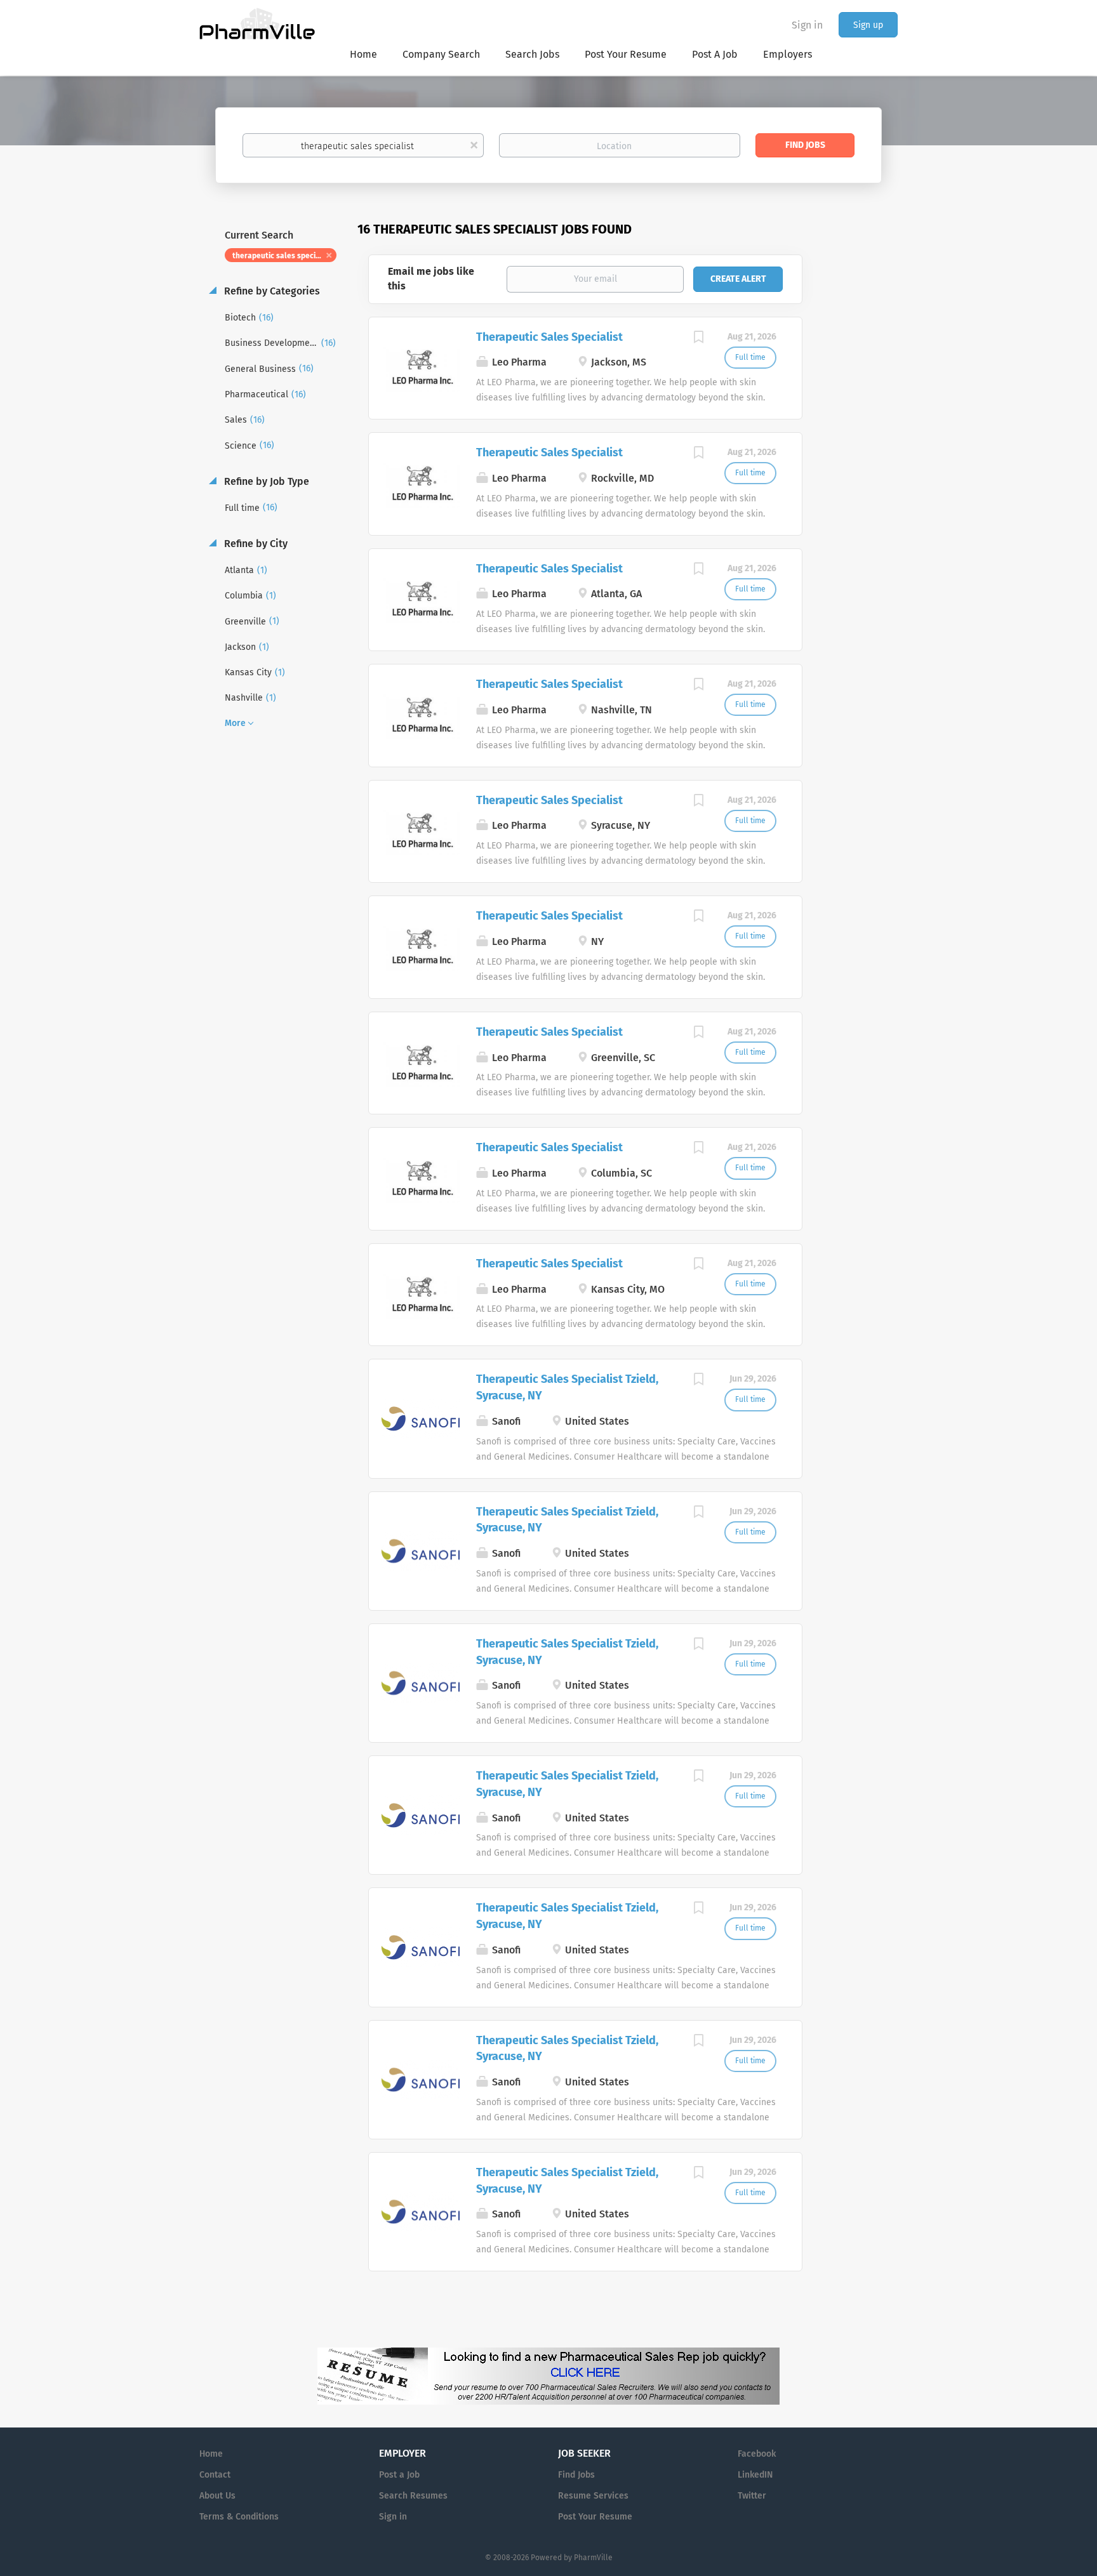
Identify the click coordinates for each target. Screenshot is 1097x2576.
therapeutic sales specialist (282, 256)
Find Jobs (805, 145)
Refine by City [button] (255, 544)
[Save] (699, 339)
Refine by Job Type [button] (265, 481)
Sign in (807, 25)
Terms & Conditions (239, 2517)
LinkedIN (755, 2475)
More (235, 723)
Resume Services (593, 2496)
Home (211, 2454)
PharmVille (593, 2558)
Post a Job (399, 2475)
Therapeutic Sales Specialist (549, 337)
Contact (215, 2475)
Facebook (757, 2454)
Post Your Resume (595, 2517)
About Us (217, 2496)
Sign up (868, 25)
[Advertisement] (862, 466)
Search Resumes (413, 2496)
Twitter (752, 2496)
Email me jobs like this (431, 279)
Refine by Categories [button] (271, 291)
